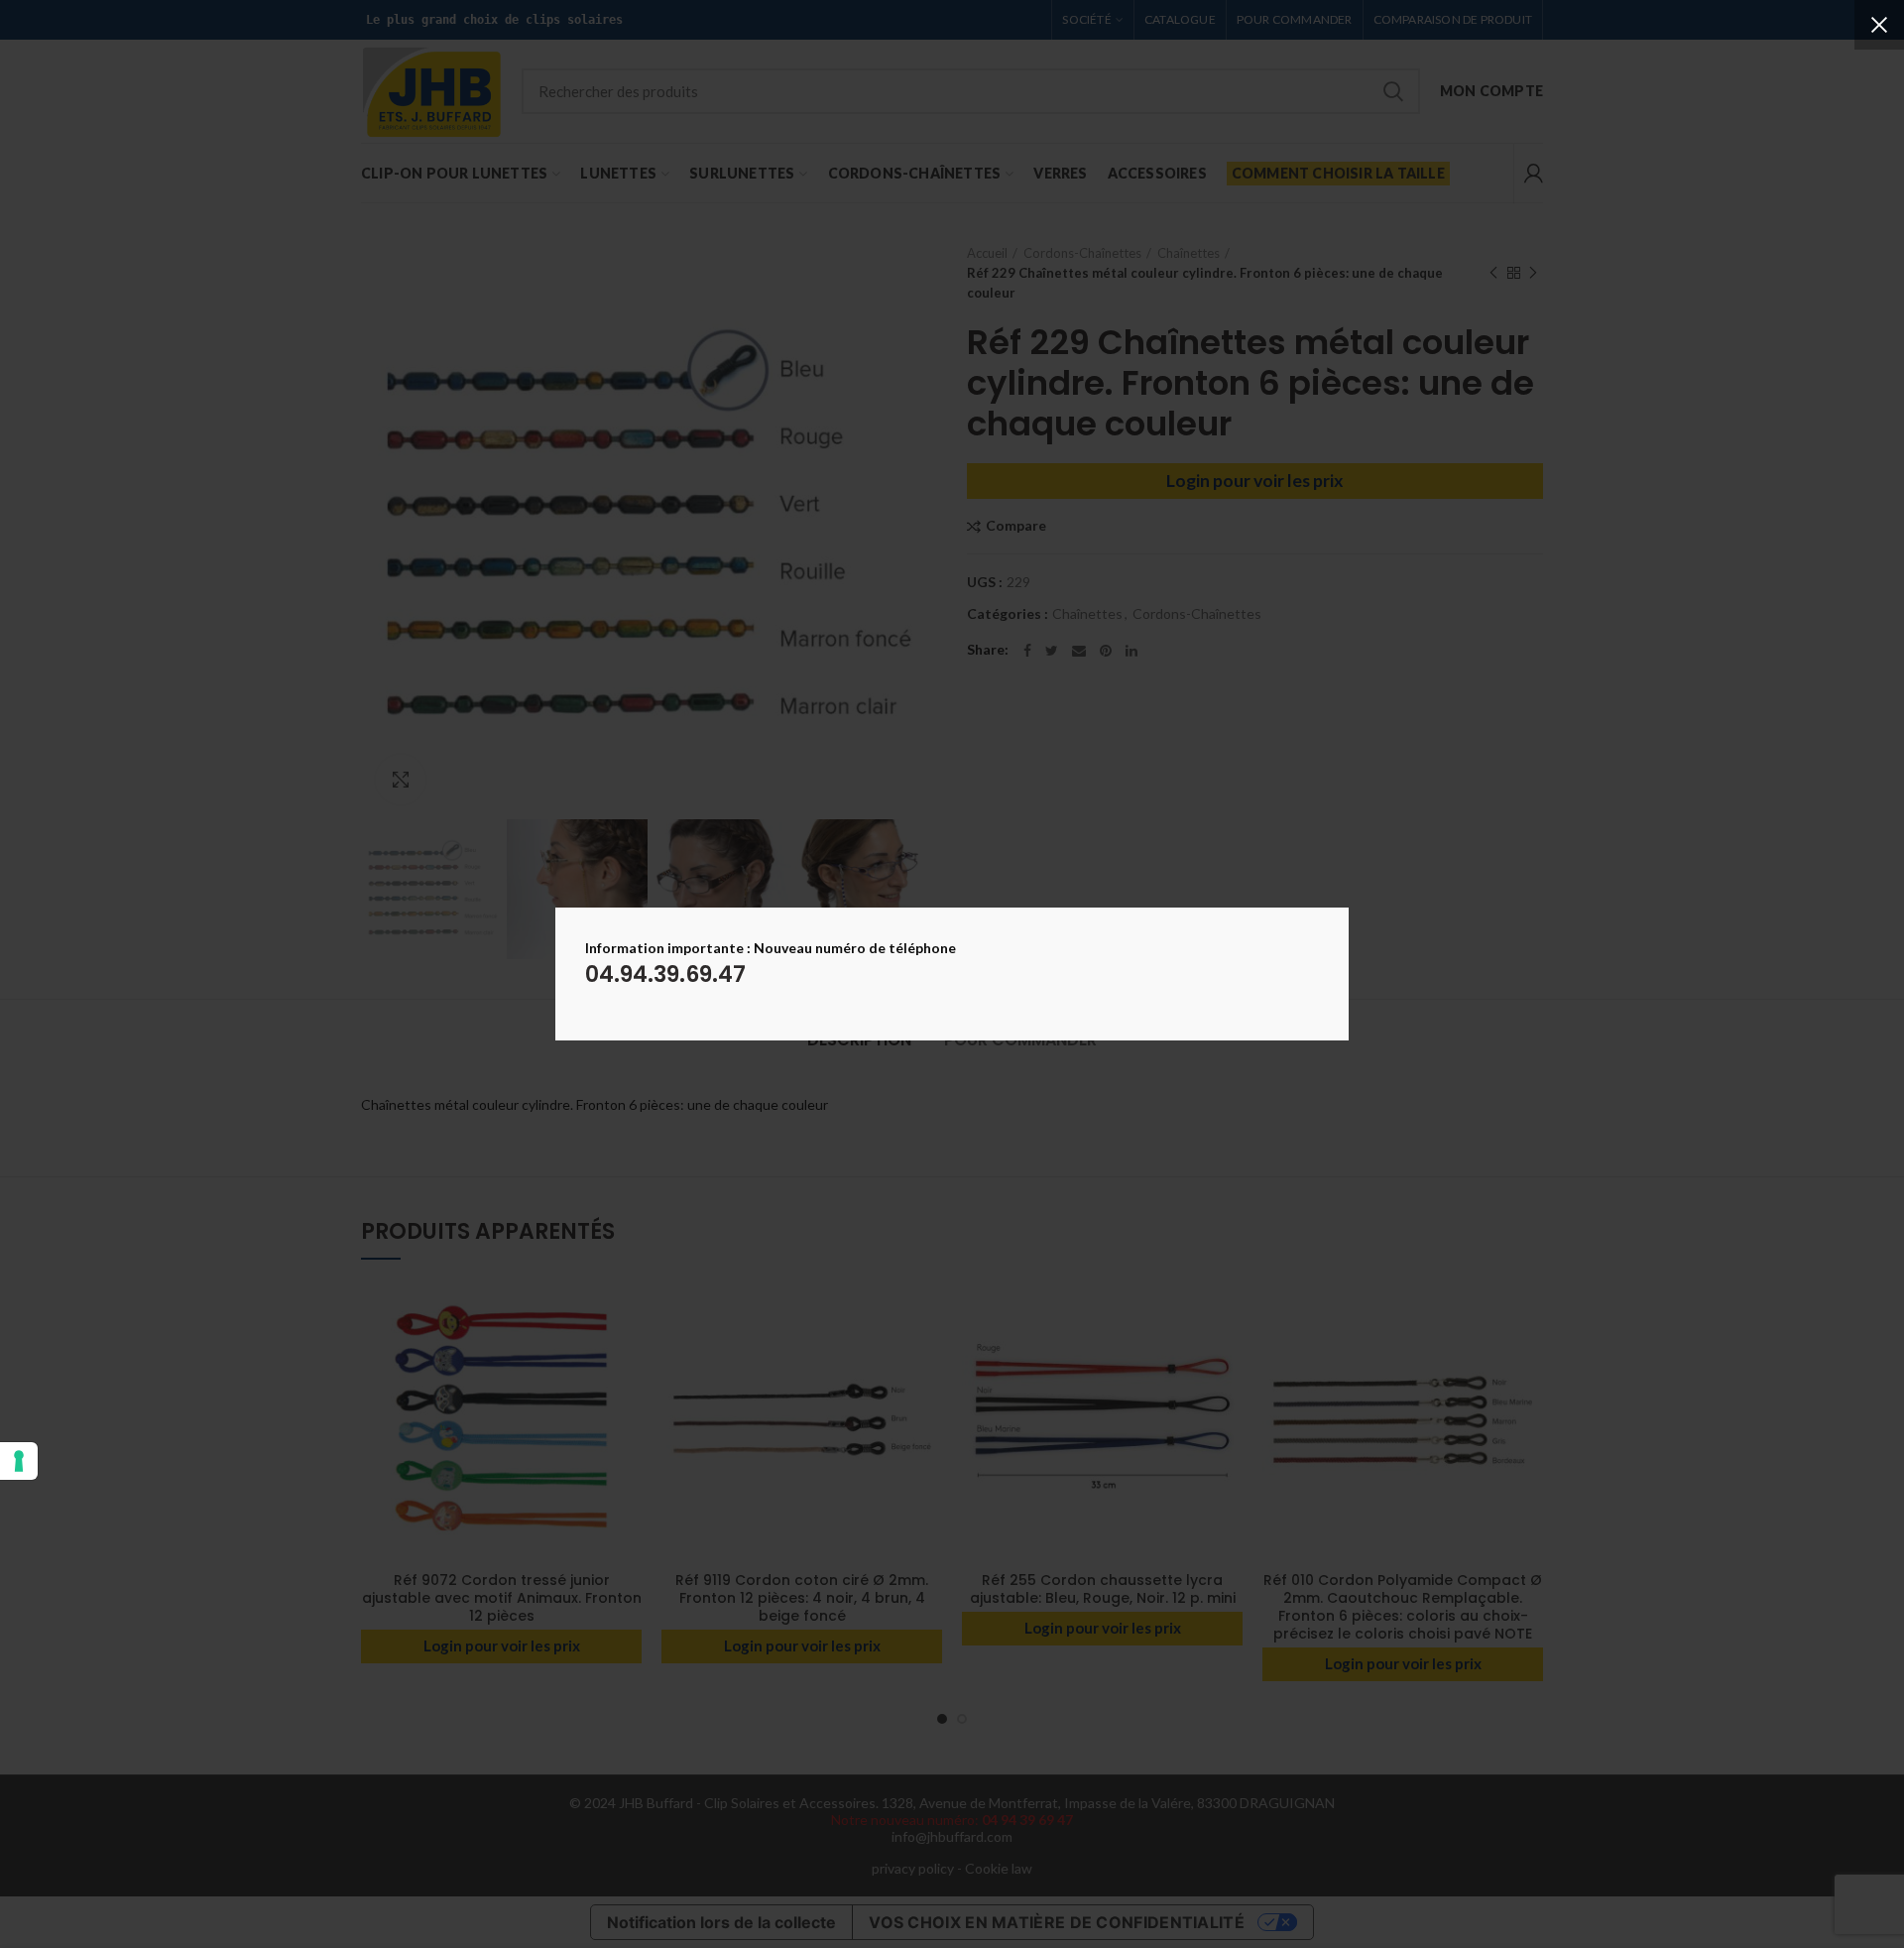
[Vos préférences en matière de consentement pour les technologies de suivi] (19, 1461)
